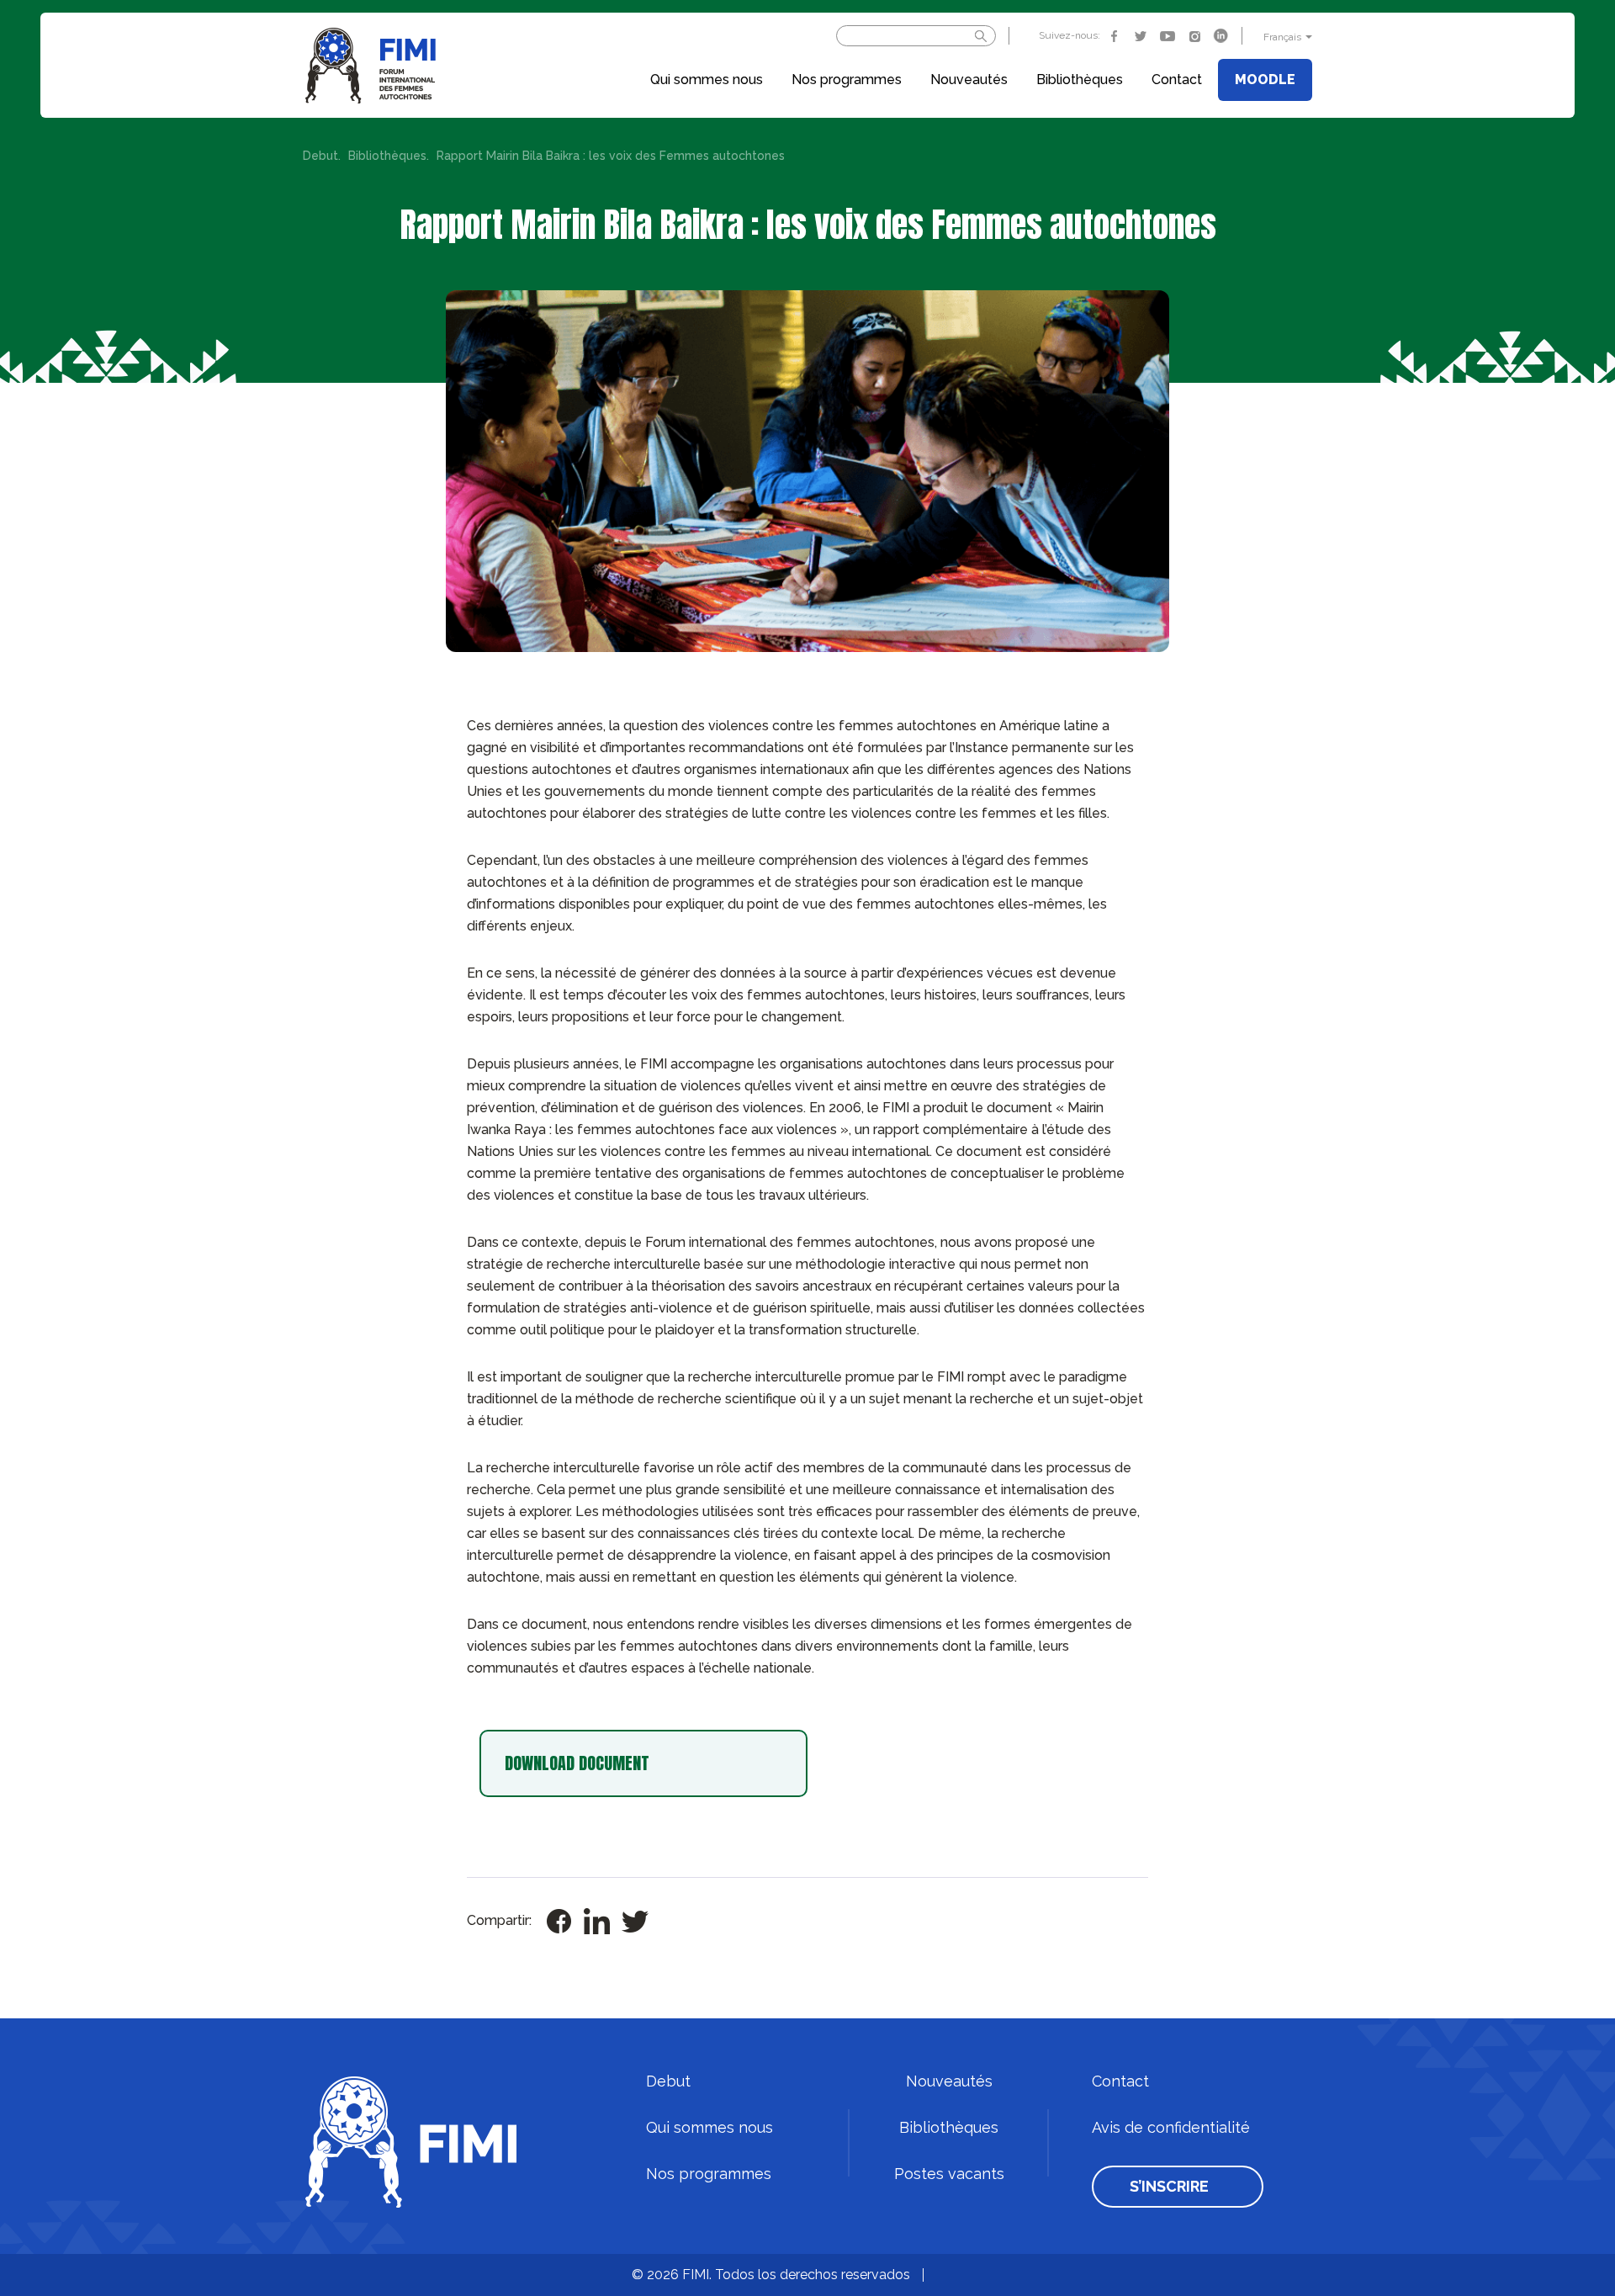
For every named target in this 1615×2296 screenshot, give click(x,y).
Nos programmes (847, 80)
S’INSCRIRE (1169, 2187)
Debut (668, 2081)
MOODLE (1265, 80)
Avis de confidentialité (1171, 2128)
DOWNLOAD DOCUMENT (577, 1763)
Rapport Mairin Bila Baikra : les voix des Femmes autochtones (611, 156)
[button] (1286, 37)
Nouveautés (969, 80)
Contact (1177, 80)
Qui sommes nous (707, 80)
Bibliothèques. (389, 156)
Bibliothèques (1080, 80)
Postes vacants (949, 2174)
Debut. (322, 156)
